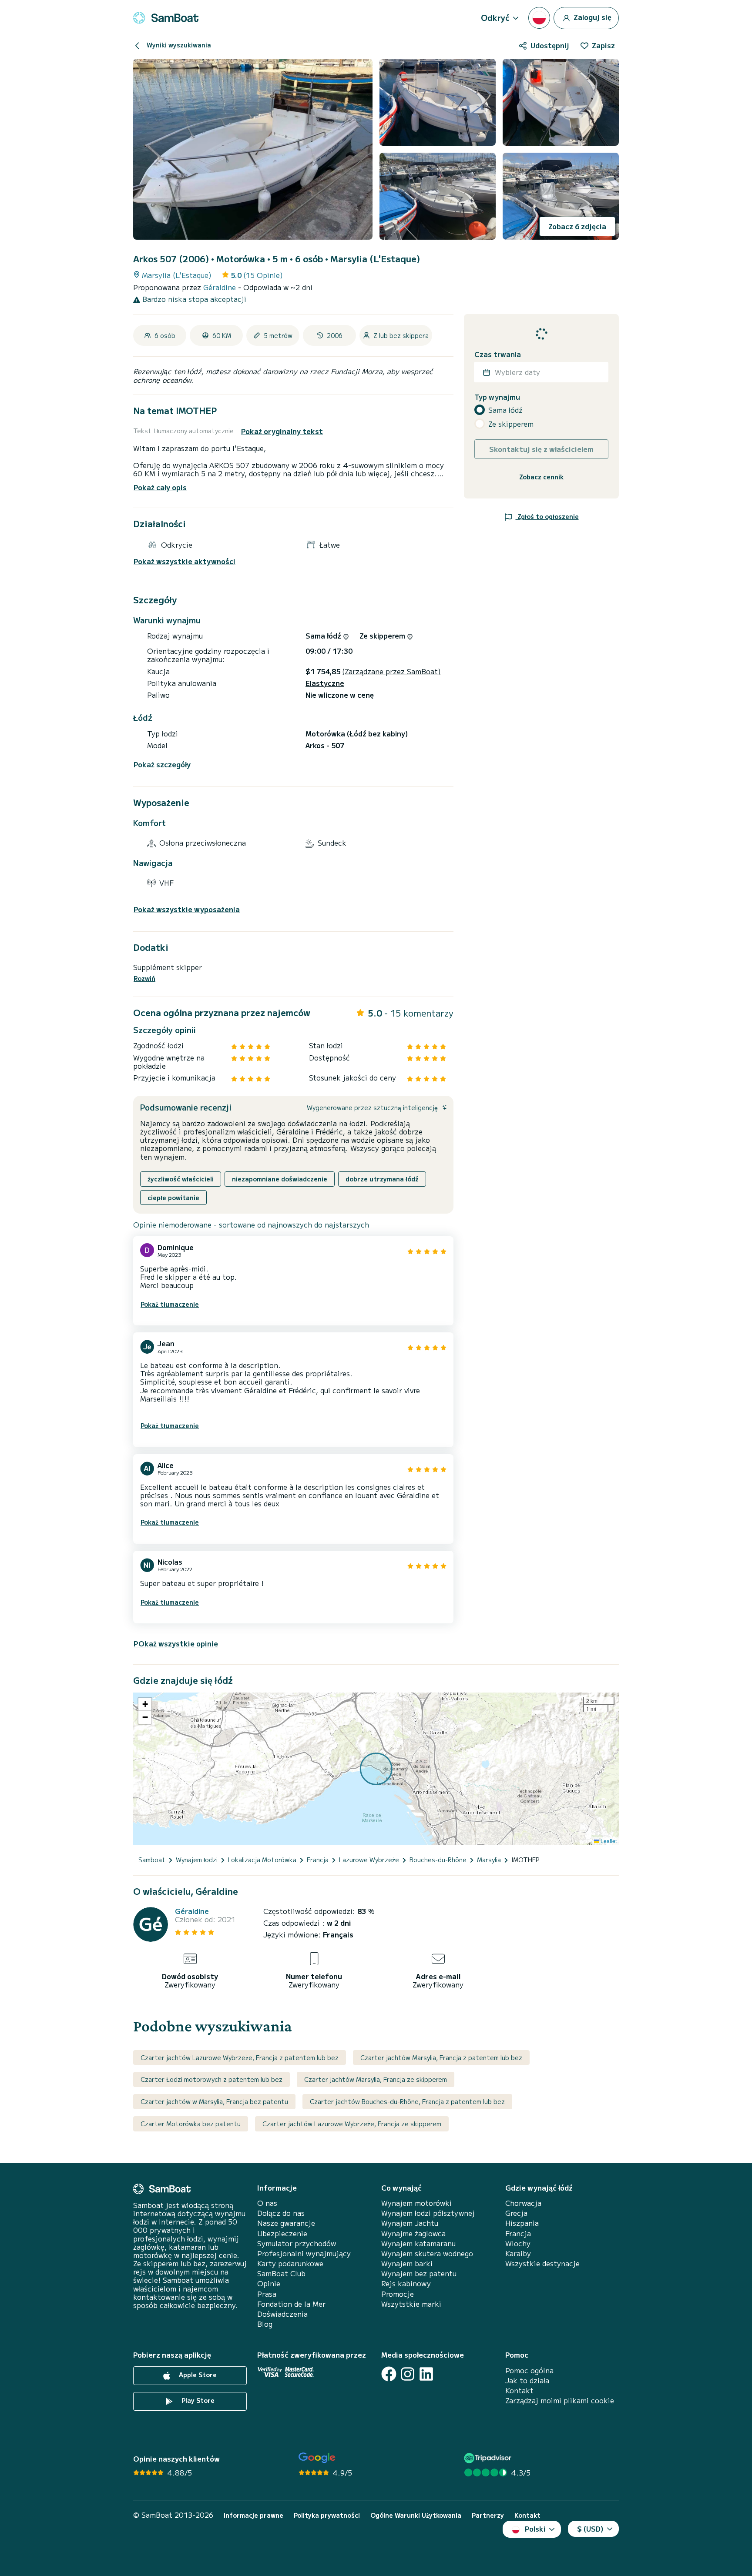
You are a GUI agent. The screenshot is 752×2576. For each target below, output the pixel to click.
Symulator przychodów (297, 2243)
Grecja (516, 2213)
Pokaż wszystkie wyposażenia (187, 909)
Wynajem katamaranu (418, 2243)
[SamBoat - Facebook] (389, 2374)
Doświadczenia (282, 2314)
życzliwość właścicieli (181, 1179)
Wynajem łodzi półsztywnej (428, 2213)
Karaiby (518, 2253)
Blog (265, 2324)
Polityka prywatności (327, 2515)
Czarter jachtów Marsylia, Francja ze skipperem (376, 2079)
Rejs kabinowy (406, 2283)
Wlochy (518, 2243)
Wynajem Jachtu (410, 2223)
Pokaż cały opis (160, 487)
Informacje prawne (253, 2515)
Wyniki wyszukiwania (178, 45)
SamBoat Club (281, 2273)
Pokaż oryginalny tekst (282, 431)
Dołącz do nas (281, 2213)
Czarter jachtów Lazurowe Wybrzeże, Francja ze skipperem (352, 2124)
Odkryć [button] (495, 17)
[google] (317, 2458)
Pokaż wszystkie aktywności (185, 561)
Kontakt (519, 2390)
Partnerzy (488, 2515)
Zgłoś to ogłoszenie (547, 516)
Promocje (398, 2294)
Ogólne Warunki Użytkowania (416, 2515)
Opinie (269, 2283)
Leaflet (608, 1841)
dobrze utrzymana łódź (382, 1179)
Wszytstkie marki (411, 2304)
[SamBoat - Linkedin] (426, 2374)
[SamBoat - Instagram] (408, 2374)
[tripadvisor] (489, 2458)
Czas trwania (498, 354)
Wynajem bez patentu (419, 2273)
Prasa (267, 2294)
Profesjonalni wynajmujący (304, 2253)
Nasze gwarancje (286, 2223)
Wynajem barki (407, 2263)
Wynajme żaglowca (413, 2233)
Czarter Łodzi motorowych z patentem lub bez (211, 2079)
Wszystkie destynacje (542, 2263)
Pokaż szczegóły (162, 764)
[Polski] (539, 18)
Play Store (197, 2400)
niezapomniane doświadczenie (280, 1179)
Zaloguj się (592, 17)
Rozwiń (144, 979)
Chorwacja (523, 2203)
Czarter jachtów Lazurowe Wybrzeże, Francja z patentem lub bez (240, 2057)
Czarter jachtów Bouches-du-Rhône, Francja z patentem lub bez (407, 2101)
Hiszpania (522, 2223)
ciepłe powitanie (173, 1198)
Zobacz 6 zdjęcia (577, 226)
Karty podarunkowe (290, 2263)
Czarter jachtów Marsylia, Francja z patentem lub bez (441, 2057)
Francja (518, 2233)
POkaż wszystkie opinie (176, 1643)
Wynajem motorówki (416, 2203)
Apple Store (197, 2375)
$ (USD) (590, 2529)
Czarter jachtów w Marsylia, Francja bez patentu (214, 2101)
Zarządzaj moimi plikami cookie (560, 2400)
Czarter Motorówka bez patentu (191, 2124)
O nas (267, 2203)
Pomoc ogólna (529, 2370)
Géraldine (221, 287)
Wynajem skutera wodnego (427, 2253)
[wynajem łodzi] (166, 18)
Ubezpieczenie (282, 2233)
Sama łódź (505, 410)
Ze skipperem (511, 424)
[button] (145, 1704)
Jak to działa (527, 2380)
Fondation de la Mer (291, 2304)
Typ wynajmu (497, 397)
